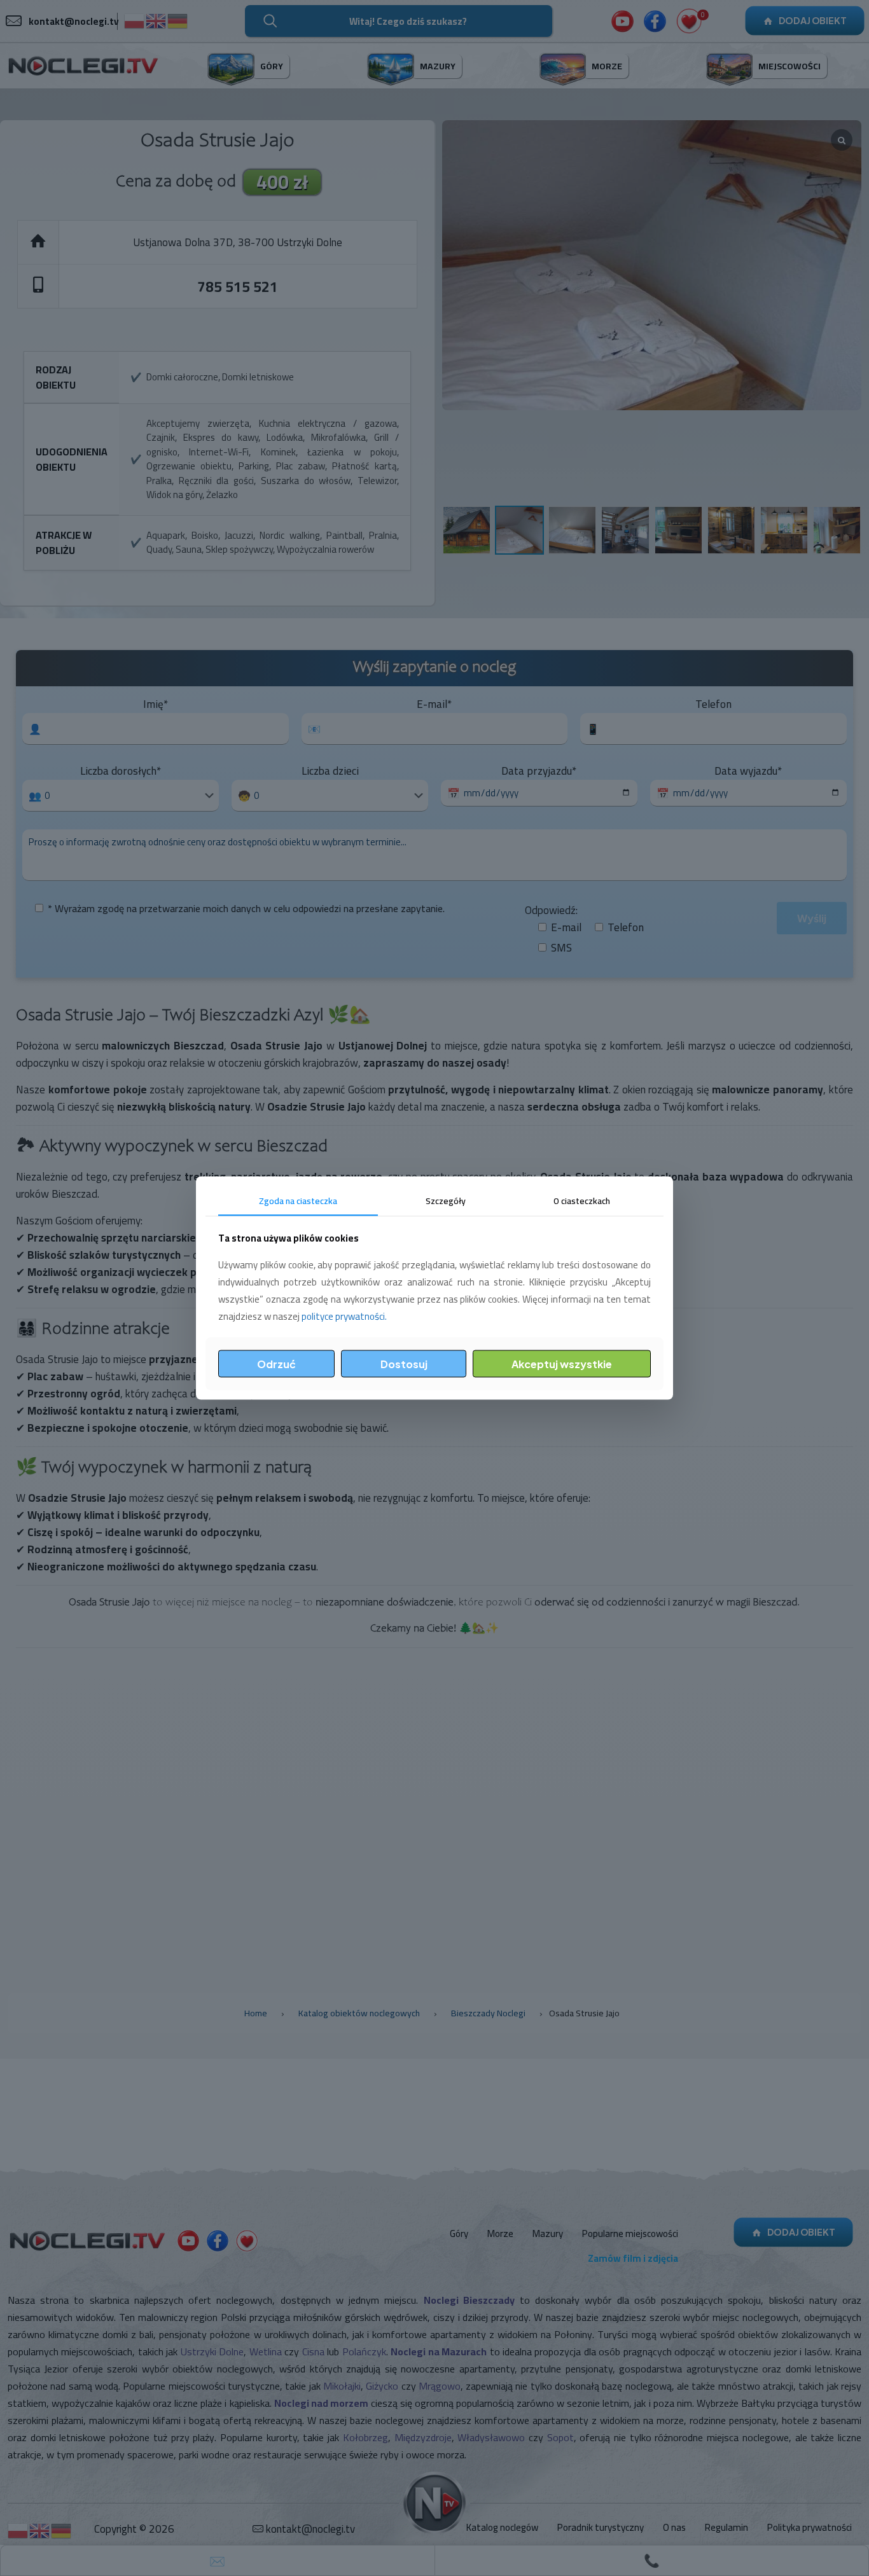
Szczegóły (446, 1201)
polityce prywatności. (344, 1316)
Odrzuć (276, 1363)
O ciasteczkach (582, 1201)
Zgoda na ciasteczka (298, 1201)
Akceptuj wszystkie (562, 1363)
